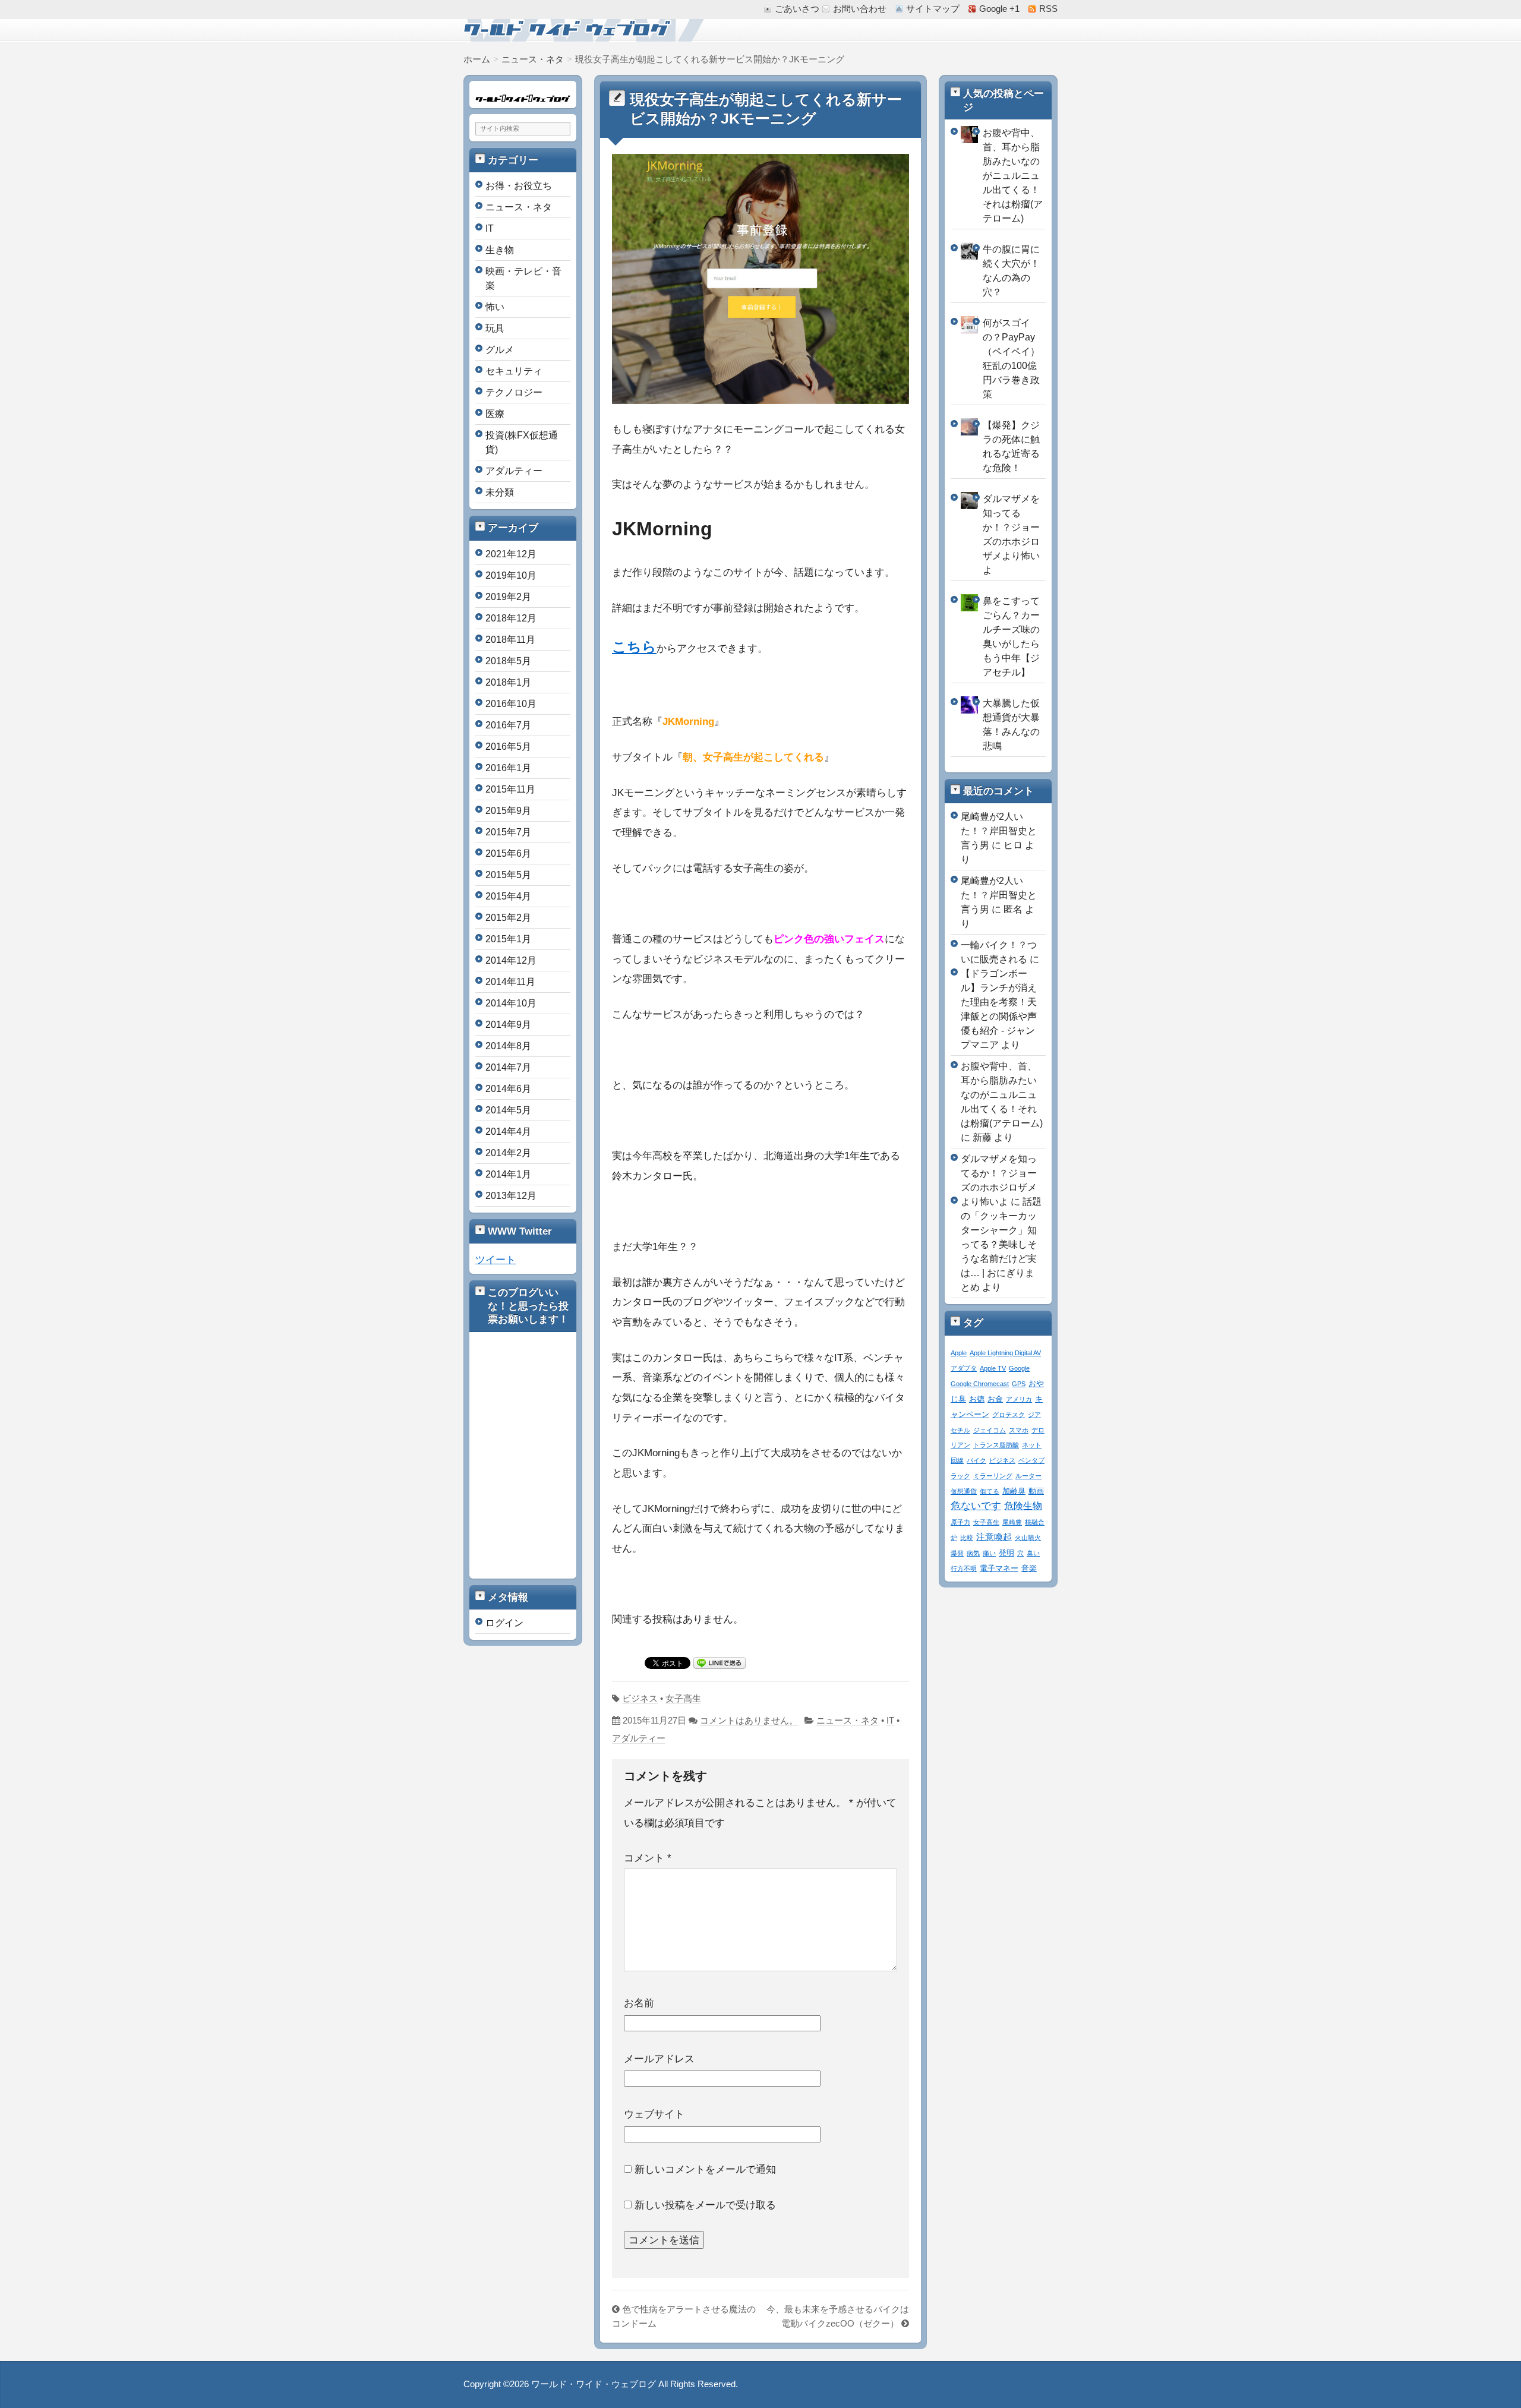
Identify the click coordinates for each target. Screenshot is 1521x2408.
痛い (989, 1553)
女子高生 (683, 1699)
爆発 (957, 1553)
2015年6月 (508, 853)
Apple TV (993, 1368)
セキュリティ (514, 371)
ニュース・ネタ (848, 1721)
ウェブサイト (654, 2114)
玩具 (495, 328)
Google (1019, 1368)
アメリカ (1019, 1399)
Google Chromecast (980, 1384)
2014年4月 (508, 1132)
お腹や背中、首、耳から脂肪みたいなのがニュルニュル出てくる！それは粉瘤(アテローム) (1013, 176)
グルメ (500, 350)
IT (890, 1721)
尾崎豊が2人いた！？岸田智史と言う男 (999, 831)
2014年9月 (508, 1025)
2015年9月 (508, 811)
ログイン (504, 1623)
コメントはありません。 (749, 1721)
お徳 (977, 1399)
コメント (648, 1858)
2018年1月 (508, 682)
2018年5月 (508, 661)
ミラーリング (993, 1476)
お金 (995, 1399)
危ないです (976, 1506)
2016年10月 (511, 704)
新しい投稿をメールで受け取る (705, 2205)
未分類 (500, 492)
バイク (976, 1460)
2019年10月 (511, 575)
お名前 (639, 2003)
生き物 (500, 250)
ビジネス (640, 1699)
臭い (1033, 1553)
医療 (495, 414)
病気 (973, 1553)
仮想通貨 (964, 1491)
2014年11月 (510, 982)
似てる (990, 1491)
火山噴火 (1028, 1538)
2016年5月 (508, 747)
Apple (959, 1353)
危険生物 (1023, 1506)
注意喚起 (994, 1537)
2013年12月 (511, 1196)
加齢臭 (1014, 1491)
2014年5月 (508, 1110)
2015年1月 (508, 939)
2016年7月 (508, 725)
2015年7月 (508, 832)
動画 (1036, 1491)
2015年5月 (508, 875)
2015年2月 (508, 918)
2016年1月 (508, 768)
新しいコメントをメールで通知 (705, 2169)
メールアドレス (659, 2059)
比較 (967, 1538)
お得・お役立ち (519, 186)
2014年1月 (508, 1174)
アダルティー (639, 1738)
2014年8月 (508, 1046)
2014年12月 (511, 960)
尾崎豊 (1012, 1522)
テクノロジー (514, 392)
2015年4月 (508, 896)
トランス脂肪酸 (996, 1445)
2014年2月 (508, 1153)
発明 (1006, 1553)
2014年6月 (508, 1089)
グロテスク (1009, 1415)
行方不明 (964, 1568)
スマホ (1019, 1430)
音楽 (1029, 1568)
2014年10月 (511, 1003)
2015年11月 (510, 789)
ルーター (1028, 1476)
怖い (495, 307)
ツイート (496, 1260)
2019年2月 (508, 597)
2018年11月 (510, 640)
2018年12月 (511, 618)
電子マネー (999, 1568)
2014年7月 (508, 1067)
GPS (1019, 1384)
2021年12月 (511, 554)
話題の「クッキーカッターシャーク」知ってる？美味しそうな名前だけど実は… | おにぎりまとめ (1001, 1244)
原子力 (960, 1522)
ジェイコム (990, 1430)
